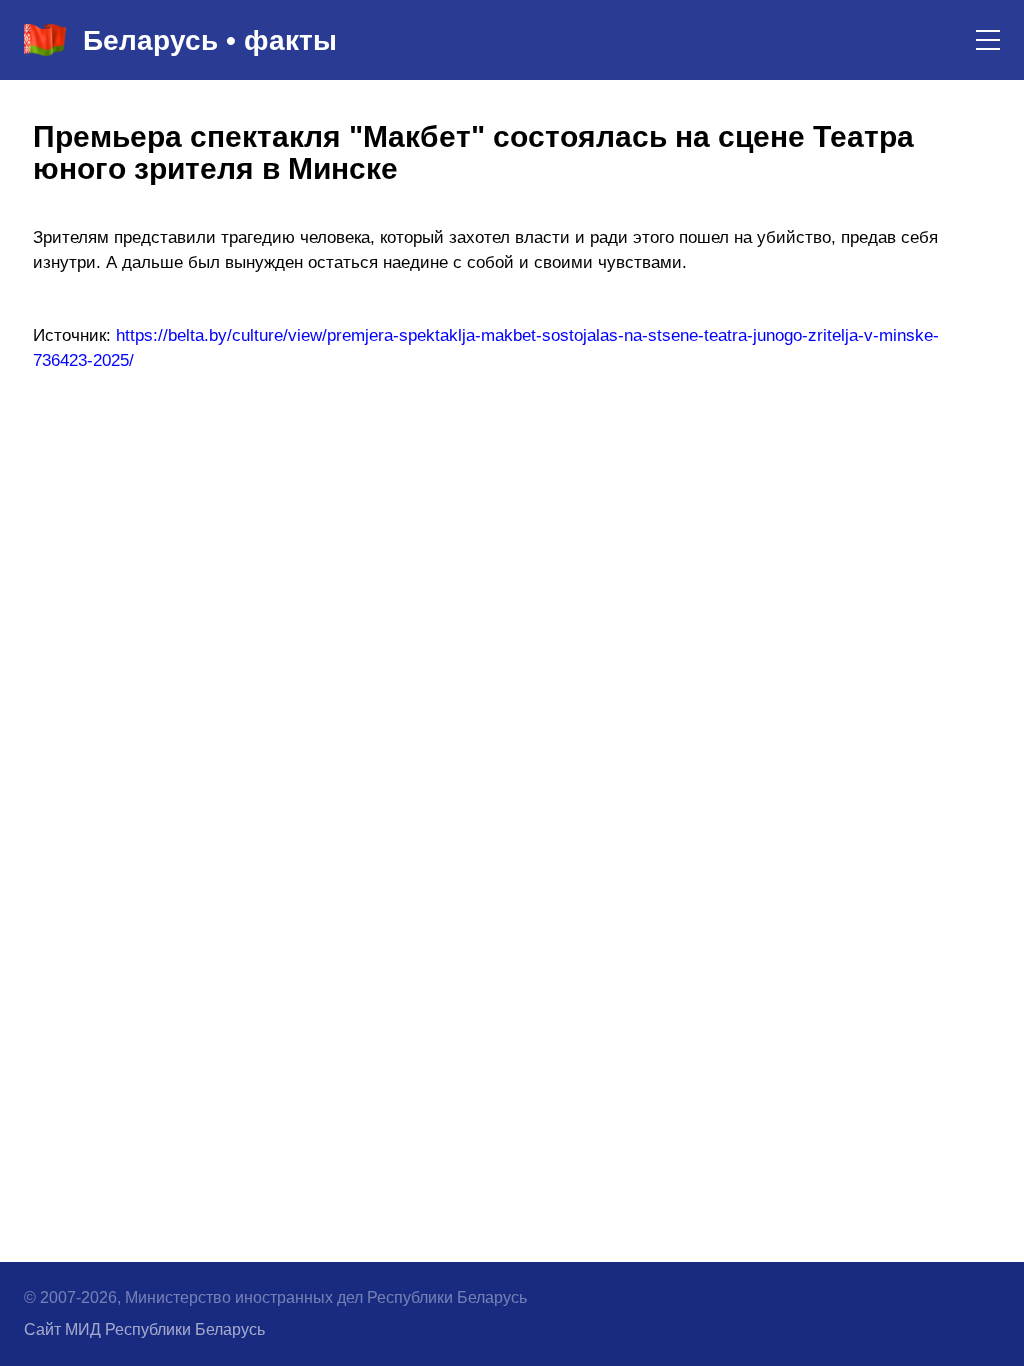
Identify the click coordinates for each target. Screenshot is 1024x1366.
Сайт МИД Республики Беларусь (144, 1329)
